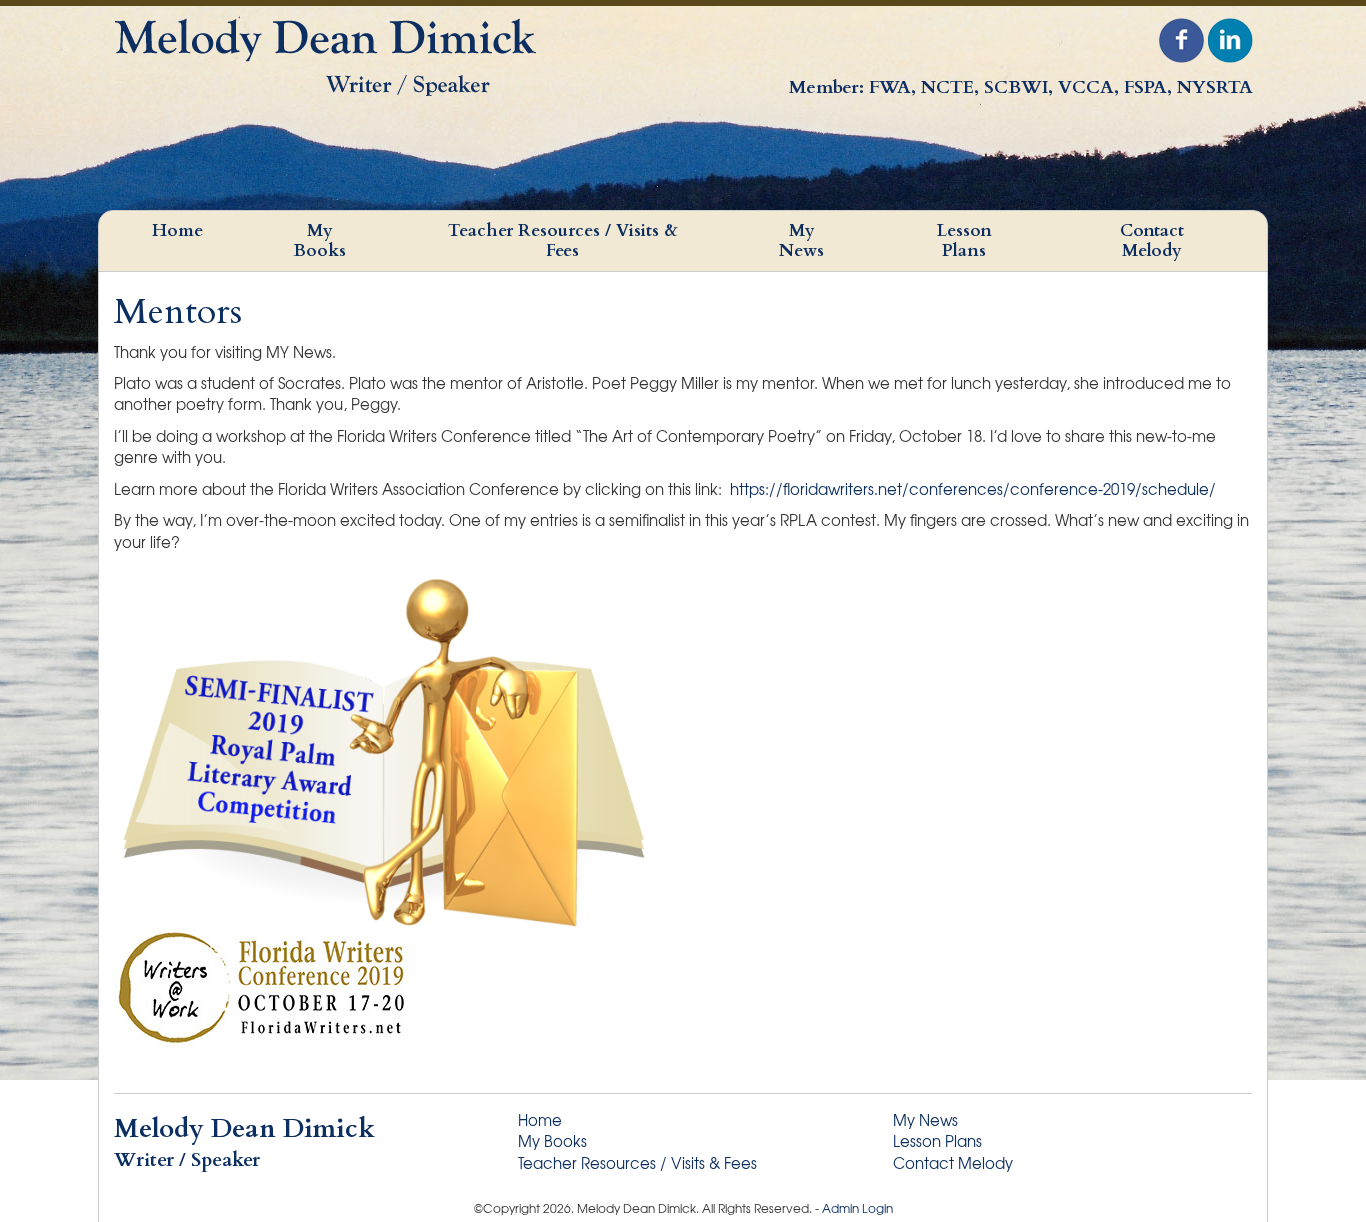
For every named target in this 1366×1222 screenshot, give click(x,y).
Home (177, 230)
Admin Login (857, 1208)
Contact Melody (1152, 240)
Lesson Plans (964, 240)
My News (801, 240)
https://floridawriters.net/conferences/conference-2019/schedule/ (973, 489)
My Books (319, 240)
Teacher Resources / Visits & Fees (563, 240)
